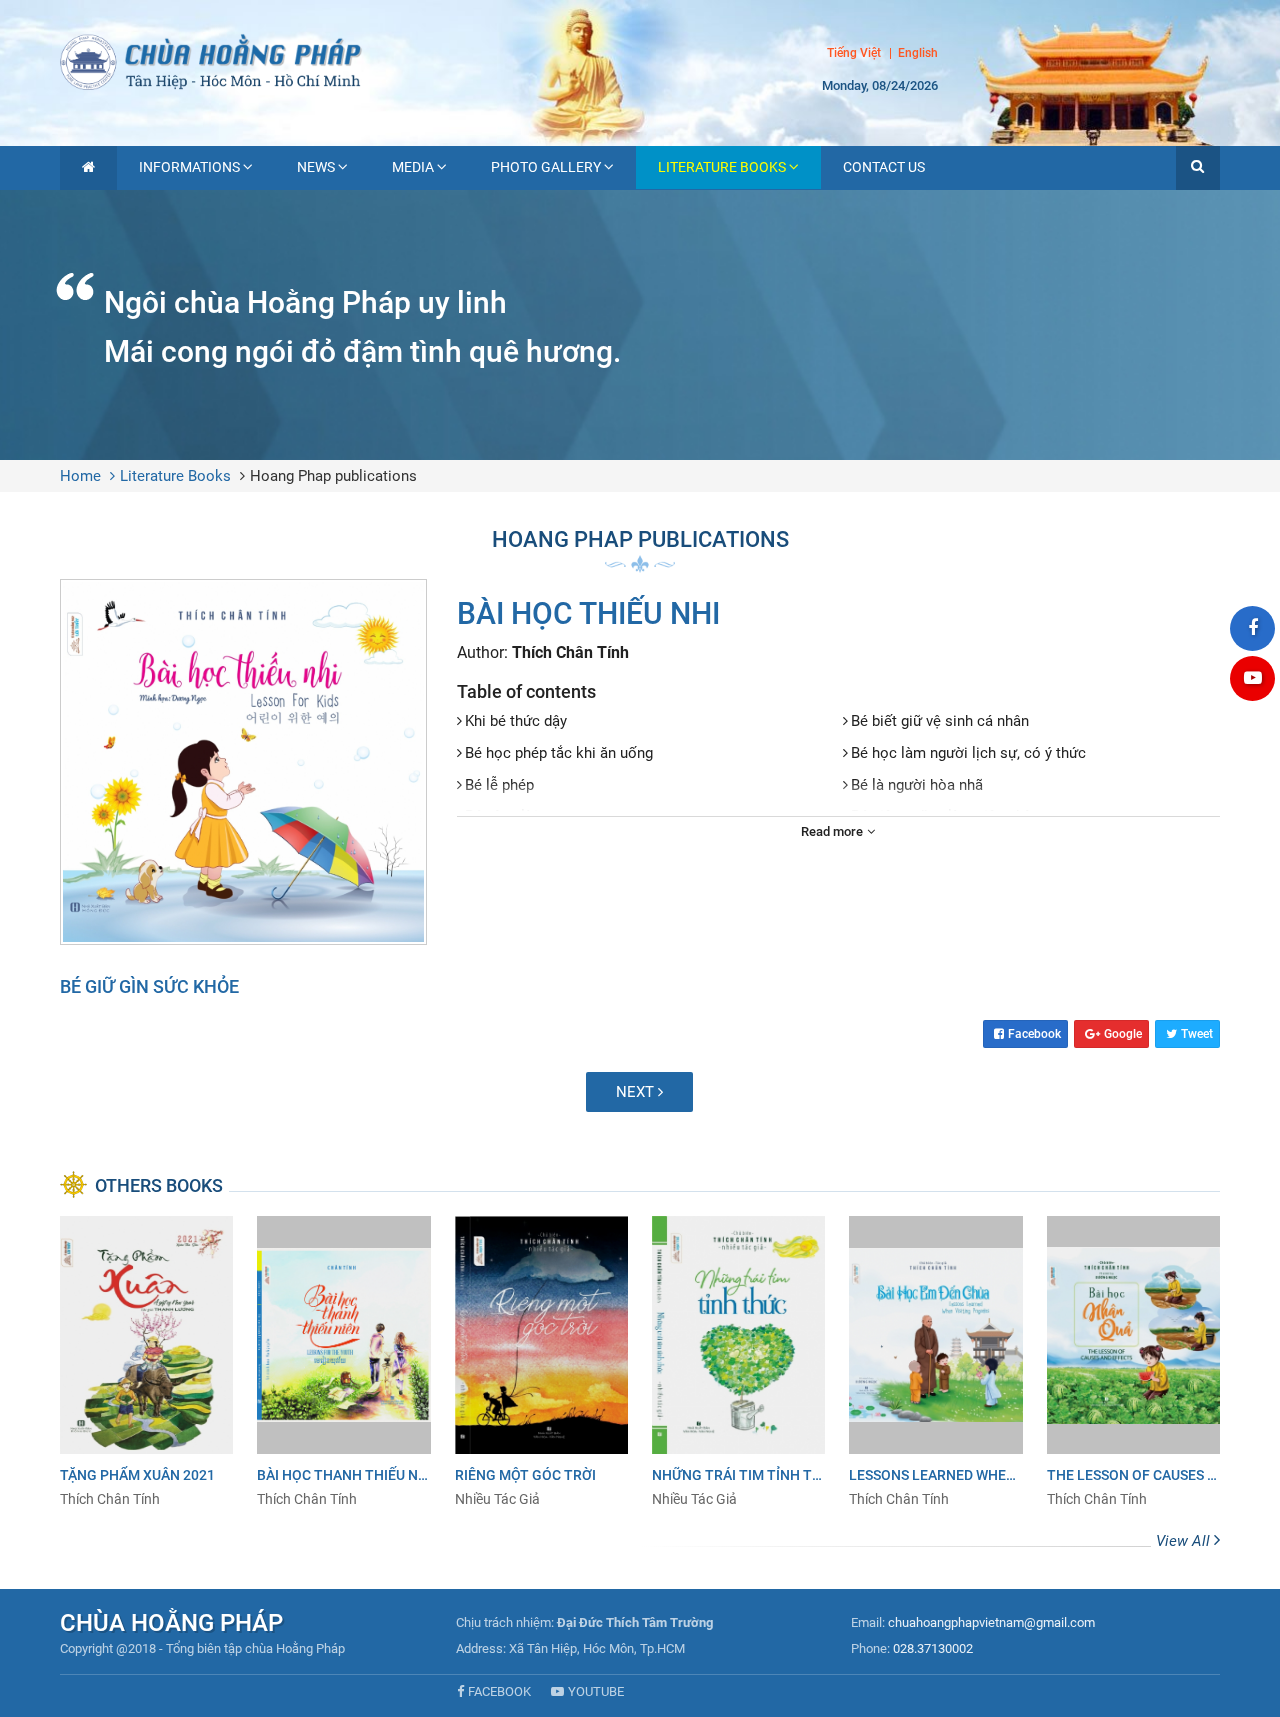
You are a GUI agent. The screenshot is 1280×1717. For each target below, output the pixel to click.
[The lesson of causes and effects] (1133, 1362)
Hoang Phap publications (333, 476)
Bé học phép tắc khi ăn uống (559, 753)
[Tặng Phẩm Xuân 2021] (146, 1362)
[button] (1198, 168)
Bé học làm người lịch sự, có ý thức (968, 753)
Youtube (596, 1691)
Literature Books (722, 167)
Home (80, 476)
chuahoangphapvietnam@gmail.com (991, 1622)
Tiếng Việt (854, 53)
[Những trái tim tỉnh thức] (738, 1362)
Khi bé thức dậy (516, 721)
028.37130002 (933, 1648)
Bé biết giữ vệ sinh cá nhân (940, 721)
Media (413, 167)
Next (637, 1092)
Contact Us (884, 167)
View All (1185, 1541)
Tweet (1197, 1034)
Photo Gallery (546, 167)
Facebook (1034, 1034)
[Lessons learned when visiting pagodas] (935, 1362)
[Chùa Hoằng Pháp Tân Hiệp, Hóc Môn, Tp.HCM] (640, 60)
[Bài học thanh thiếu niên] (343, 1362)
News (316, 167)
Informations (189, 167)
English (918, 54)
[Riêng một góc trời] (541, 1362)
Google (1123, 1034)
